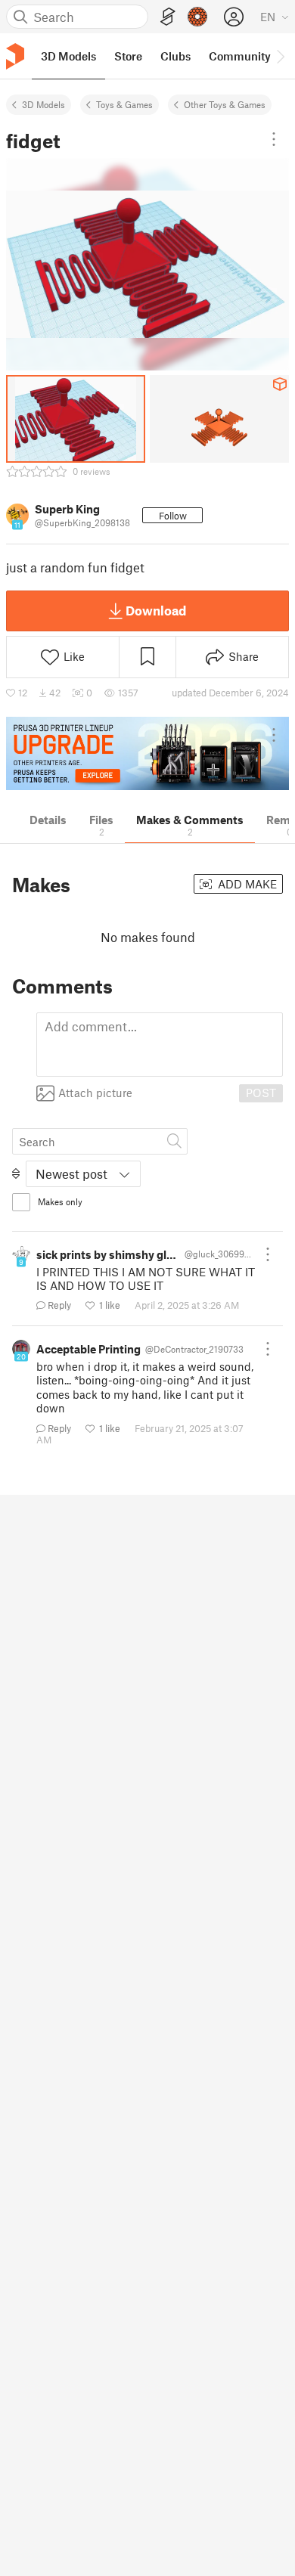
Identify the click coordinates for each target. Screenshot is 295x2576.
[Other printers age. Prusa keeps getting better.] (147, 753)
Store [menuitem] (128, 56)
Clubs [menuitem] (175, 56)
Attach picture (95, 1093)
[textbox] (160, 1045)
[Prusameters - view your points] (197, 17)
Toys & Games (124, 104)
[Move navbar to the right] (280, 56)
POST (261, 1093)
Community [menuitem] (240, 56)
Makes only (60, 1201)
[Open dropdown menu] (274, 139)
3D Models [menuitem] (68, 56)
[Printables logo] (15, 56)
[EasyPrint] (168, 17)
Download (156, 610)
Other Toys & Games (225, 104)
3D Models (43, 104)
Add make (246, 884)
